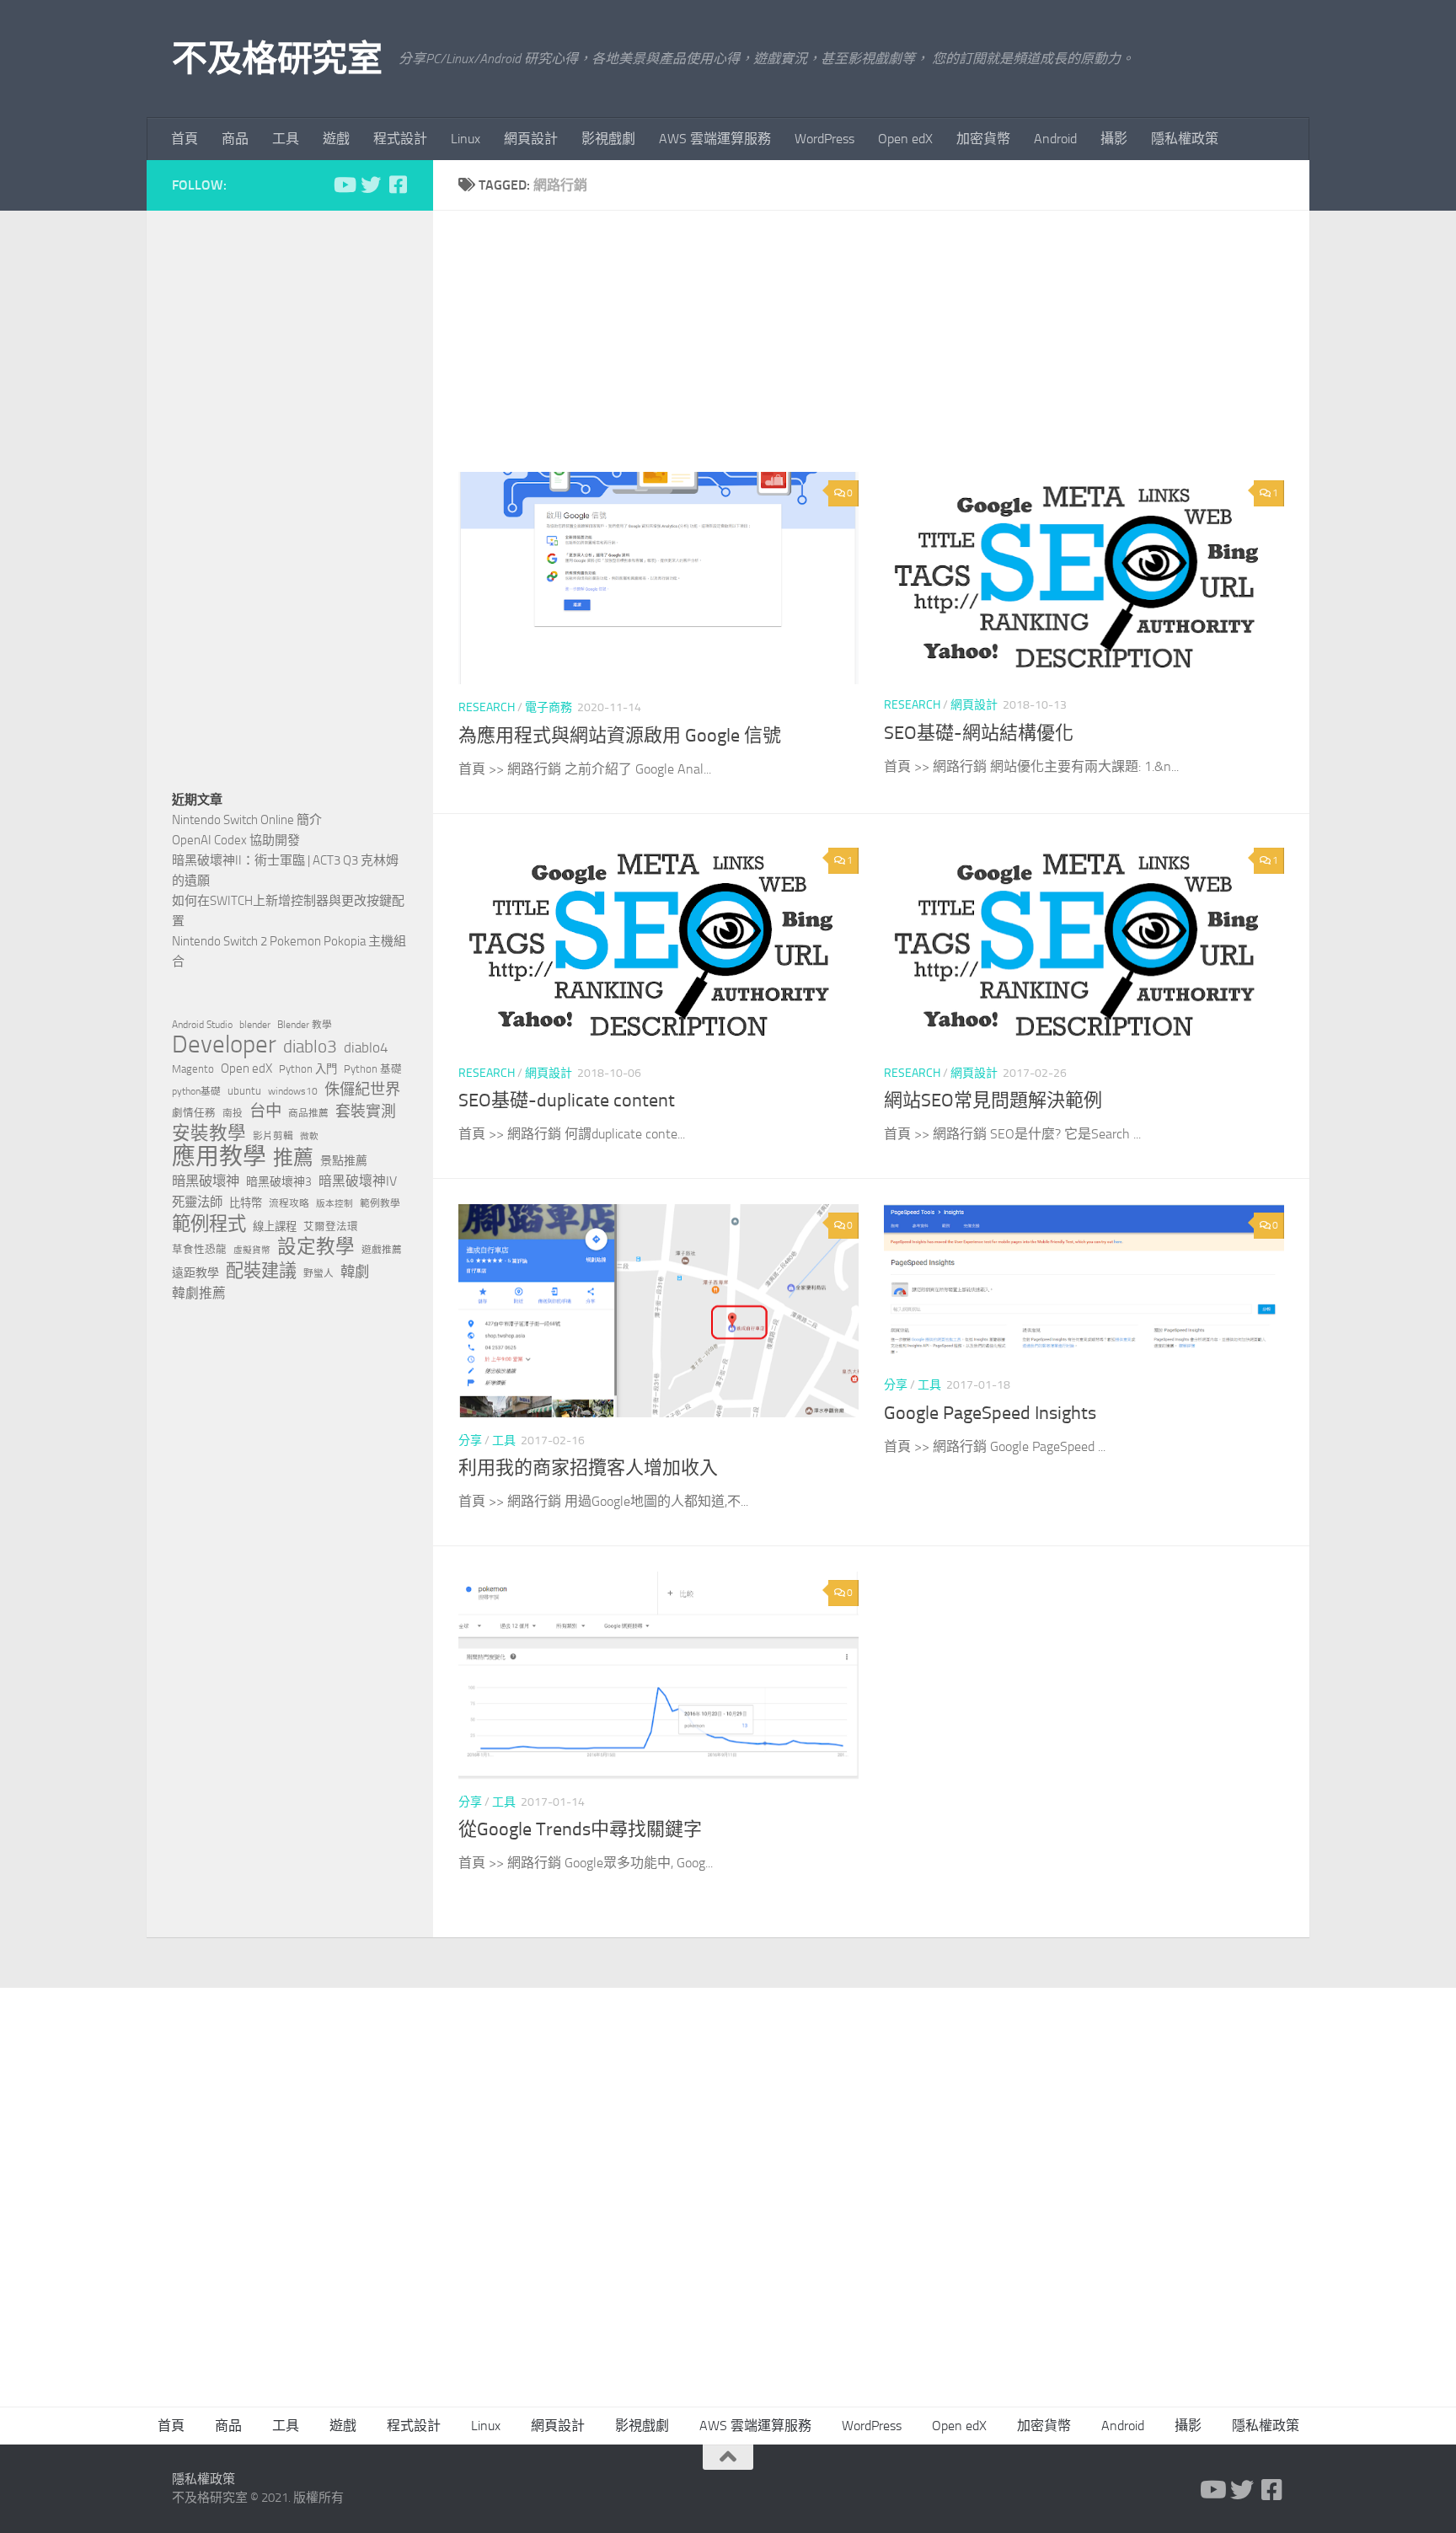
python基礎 (196, 1091)
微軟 (309, 1136)
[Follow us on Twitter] (371, 185)
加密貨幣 (983, 139)
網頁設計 (531, 139)
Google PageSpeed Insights (990, 1413)
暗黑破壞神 (206, 1181)
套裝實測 (366, 1111)
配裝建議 (261, 1271)
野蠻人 (318, 1273)
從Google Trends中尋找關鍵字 (580, 1829)
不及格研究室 (277, 59)
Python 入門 (308, 1069)
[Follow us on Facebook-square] (398, 185)
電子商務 (549, 707)
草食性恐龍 (199, 1249)
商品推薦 (308, 1113)
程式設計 (400, 139)
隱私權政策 (1185, 139)
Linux (466, 139)
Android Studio (202, 1025)
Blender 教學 (305, 1025)
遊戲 (336, 139)
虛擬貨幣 (252, 1250)
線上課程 (275, 1226)
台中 (265, 1111)
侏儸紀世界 (362, 1090)
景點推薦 (344, 1161)
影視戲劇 (608, 139)
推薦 (293, 1158)
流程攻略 (289, 1203)
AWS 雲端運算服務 (715, 139)
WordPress (824, 139)
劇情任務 (194, 1113)
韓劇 (355, 1272)
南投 (233, 1113)
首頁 (185, 139)
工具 (286, 139)
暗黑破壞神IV (358, 1181)
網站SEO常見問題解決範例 (993, 1100)
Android (1055, 139)
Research (487, 707)
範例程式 (209, 1224)
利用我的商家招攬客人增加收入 (588, 1468)
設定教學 (316, 1247)
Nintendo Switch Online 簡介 (247, 820)
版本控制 (335, 1204)
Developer (224, 1045)
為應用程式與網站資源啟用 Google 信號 (620, 736)
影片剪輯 (273, 1136)
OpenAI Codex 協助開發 (236, 840)
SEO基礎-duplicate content (567, 1100)
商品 (235, 139)
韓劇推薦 (199, 1293)
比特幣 (246, 1203)
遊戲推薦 (382, 1250)
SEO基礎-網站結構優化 (979, 733)
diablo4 (366, 1047)
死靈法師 (197, 1202)
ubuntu (244, 1091)
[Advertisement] (884, 354)
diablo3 (310, 1047)
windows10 (293, 1091)
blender (255, 1025)
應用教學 (219, 1157)
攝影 (1114, 139)
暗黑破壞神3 (279, 1182)
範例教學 (380, 1203)
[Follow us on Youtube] (344, 185)
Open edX (905, 139)
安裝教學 (209, 1133)
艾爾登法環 (331, 1226)
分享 (470, 1441)
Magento (193, 1069)
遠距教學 (195, 1273)
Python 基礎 (373, 1069)
